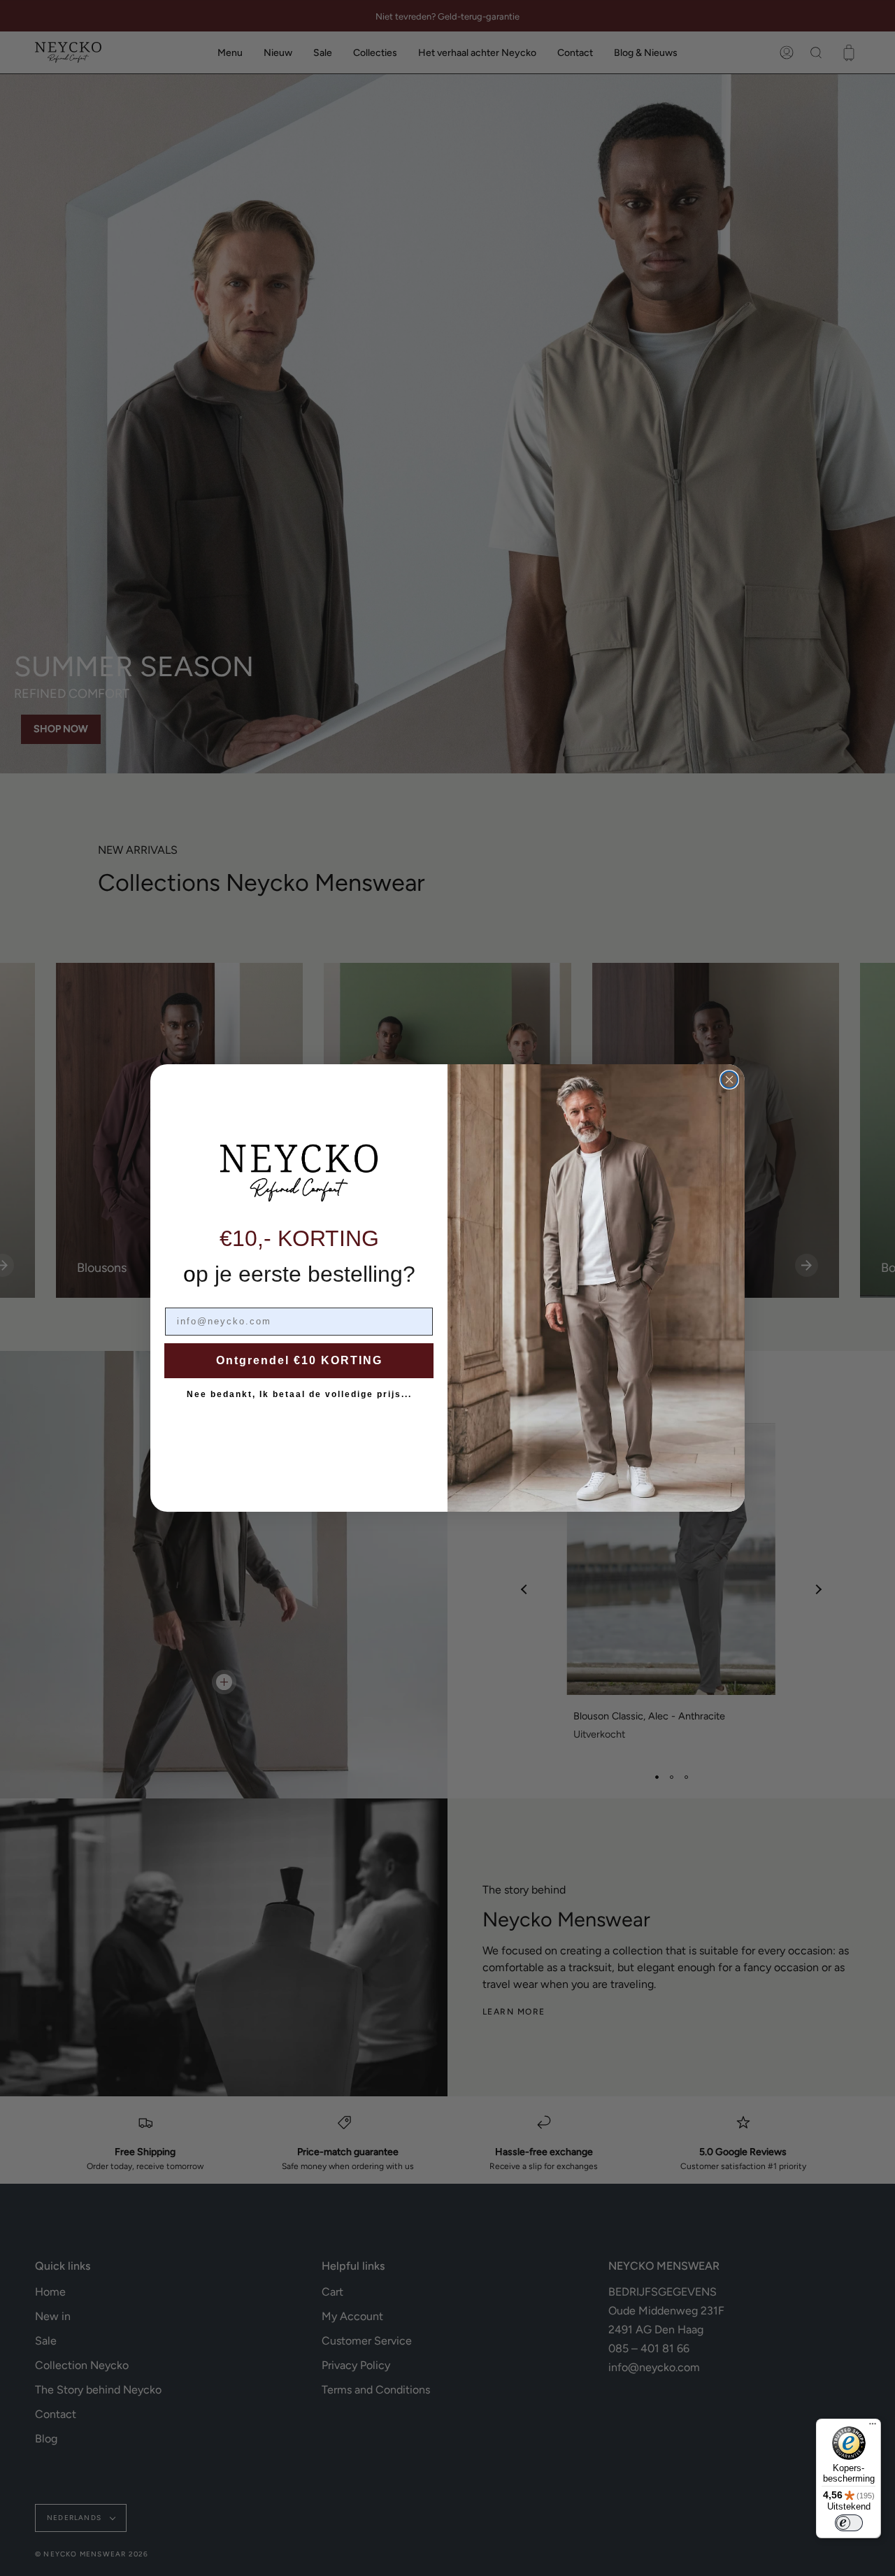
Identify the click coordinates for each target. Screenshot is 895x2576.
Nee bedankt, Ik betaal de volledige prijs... (299, 1394)
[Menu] (873, 2427)
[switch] (849, 2523)
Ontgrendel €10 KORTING (299, 1360)
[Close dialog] (729, 1080)
